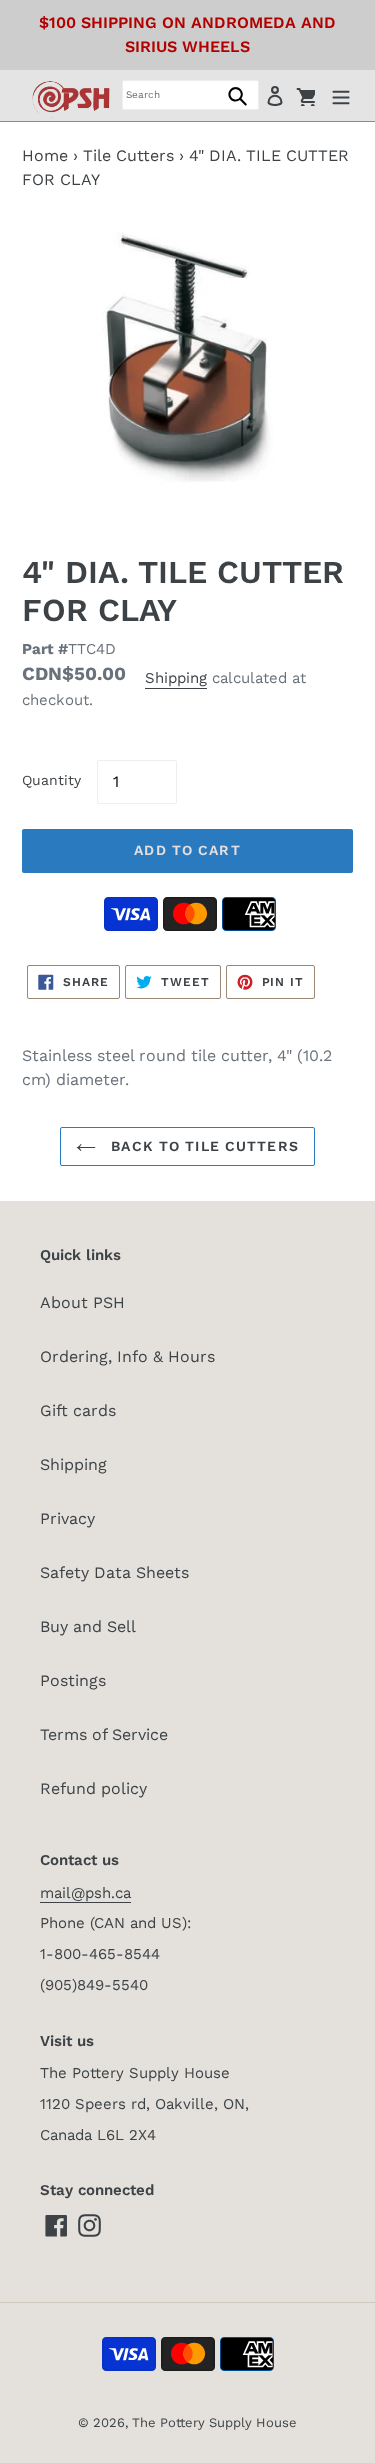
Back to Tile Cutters (202, 1146)
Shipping (176, 678)
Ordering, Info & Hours (127, 1356)
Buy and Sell (88, 1626)
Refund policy (93, 1788)
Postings (73, 1680)
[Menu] (341, 95)
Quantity (51, 780)
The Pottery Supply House (214, 2422)
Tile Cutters (128, 155)
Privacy (67, 1518)
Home (45, 155)
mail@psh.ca (85, 1893)
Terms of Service (104, 1734)
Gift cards (78, 1410)
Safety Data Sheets (114, 1572)
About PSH (82, 1302)
